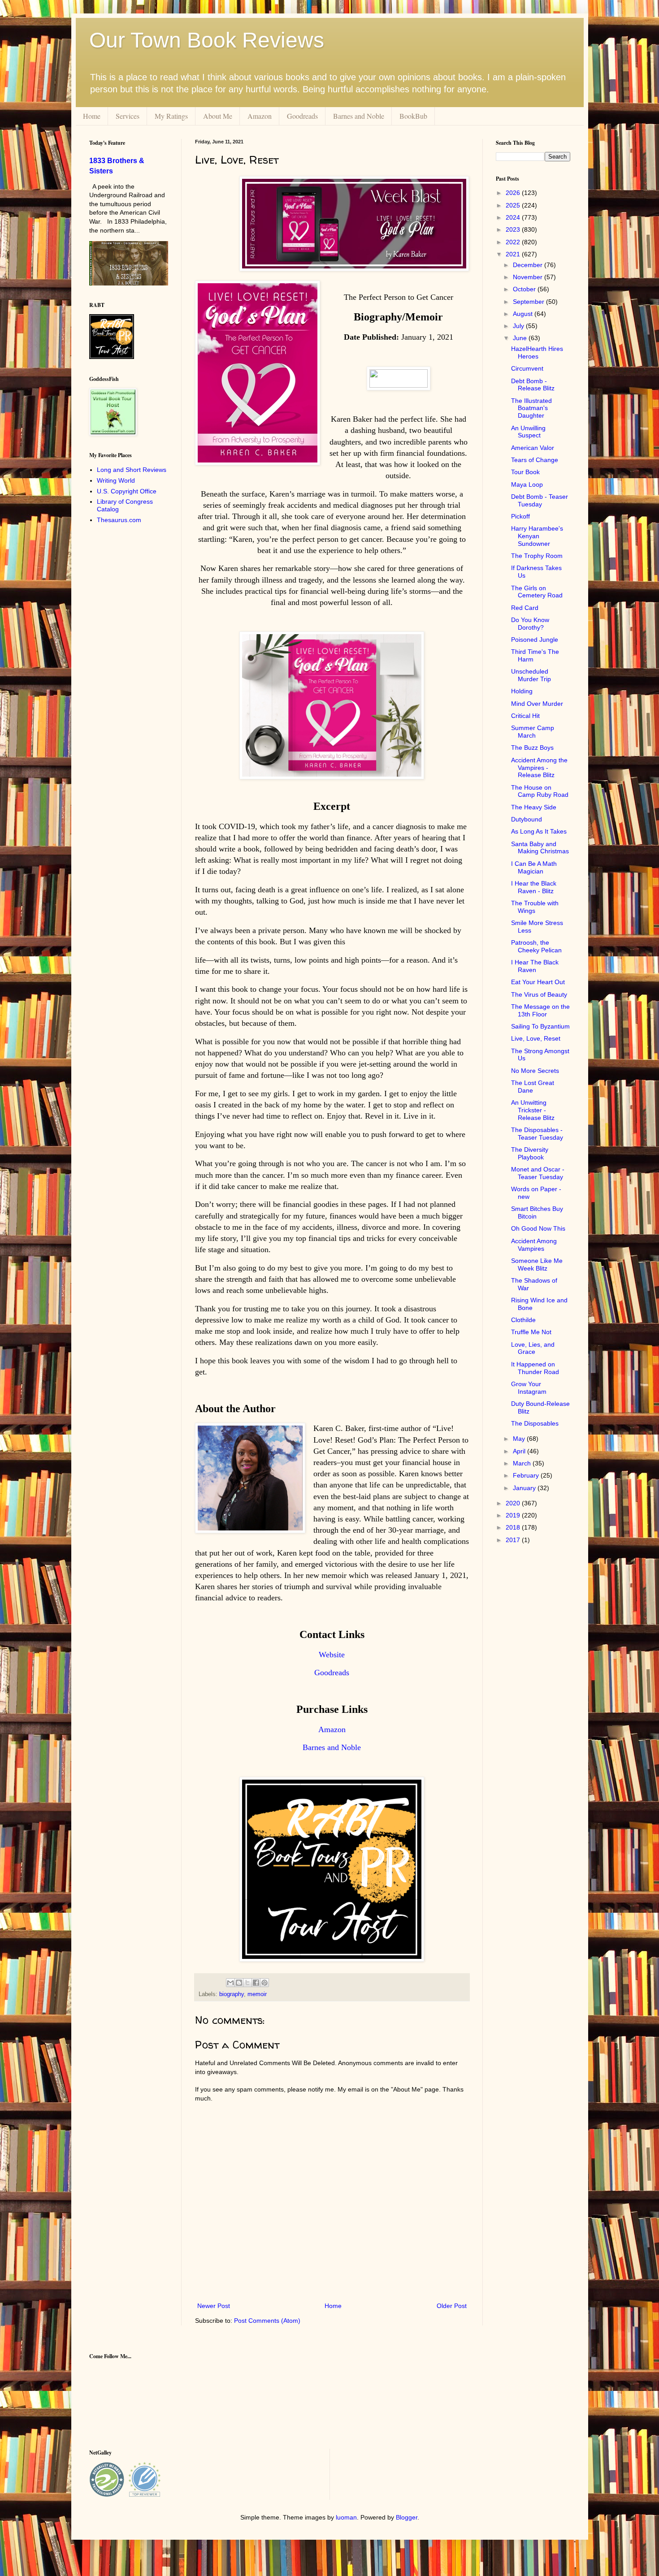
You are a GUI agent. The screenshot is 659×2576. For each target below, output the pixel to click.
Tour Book (525, 472)
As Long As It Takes (539, 831)
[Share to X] (247, 1983)
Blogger (407, 2517)
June (521, 338)
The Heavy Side (534, 807)
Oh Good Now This (538, 1228)
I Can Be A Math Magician (534, 867)
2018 (514, 1527)
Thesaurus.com (119, 520)
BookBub (413, 116)
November (529, 277)
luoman (346, 2517)
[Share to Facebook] (256, 1983)
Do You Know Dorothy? (530, 624)
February (527, 1475)
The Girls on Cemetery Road (537, 592)
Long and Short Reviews (132, 470)
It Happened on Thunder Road (535, 1368)
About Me (218, 116)
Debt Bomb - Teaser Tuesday (540, 500)
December (529, 265)
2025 (514, 205)
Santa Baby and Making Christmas (540, 848)
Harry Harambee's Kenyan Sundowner (537, 536)
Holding (522, 691)
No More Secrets (535, 1071)
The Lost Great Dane (533, 1087)
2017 (514, 1540)
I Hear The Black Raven (535, 966)
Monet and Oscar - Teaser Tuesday (538, 1173)
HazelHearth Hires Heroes (537, 352)
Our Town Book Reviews (207, 40)
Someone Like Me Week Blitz (537, 1264)
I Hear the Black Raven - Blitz (534, 887)
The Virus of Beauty (539, 994)
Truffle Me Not (531, 1332)
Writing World (116, 480)
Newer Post (214, 2306)
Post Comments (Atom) (267, 2321)
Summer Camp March (533, 732)
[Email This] (230, 1983)
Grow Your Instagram (529, 1388)
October (525, 289)
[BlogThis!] (239, 1983)
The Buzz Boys (532, 748)
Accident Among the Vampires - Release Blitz (539, 768)
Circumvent (527, 368)
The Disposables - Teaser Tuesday (537, 1134)
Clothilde (523, 1320)
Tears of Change (535, 460)
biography (232, 1994)
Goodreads (302, 116)
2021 (514, 254)
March (523, 1463)
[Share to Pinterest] (264, 1983)
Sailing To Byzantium (540, 1026)
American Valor (533, 448)
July (519, 326)
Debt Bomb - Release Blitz (533, 385)
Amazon (260, 116)
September (529, 302)
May (520, 1439)
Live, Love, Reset (536, 1038)
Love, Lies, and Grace (533, 1348)
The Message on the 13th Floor (540, 1010)
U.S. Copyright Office (127, 491)
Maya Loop (527, 484)
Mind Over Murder (537, 704)
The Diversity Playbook (530, 1153)
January (525, 1488)
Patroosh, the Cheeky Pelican (536, 946)
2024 (514, 217)
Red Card (525, 608)
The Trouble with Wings (535, 907)
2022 (514, 242)
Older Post (452, 2306)
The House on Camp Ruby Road (540, 791)
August (524, 314)
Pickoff (520, 516)
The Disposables (535, 1423)
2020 (514, 1503)
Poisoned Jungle (535, 640)
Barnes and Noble (359, 116)
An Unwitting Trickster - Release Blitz (533, 1110)
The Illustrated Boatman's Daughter (531, 408)
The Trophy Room (537, 556)
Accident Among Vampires (534, 1245)
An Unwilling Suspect (528, 432)
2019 (514, 1515)
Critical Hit (525, 716)
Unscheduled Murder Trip (531, 675)
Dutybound (527, 819)
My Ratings (171, 116)
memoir (257, 1994)
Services (128, 116)
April (520, 1451)
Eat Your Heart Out (538, 982)
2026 (514, 193)
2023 (514, 229)
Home (92, 116)
